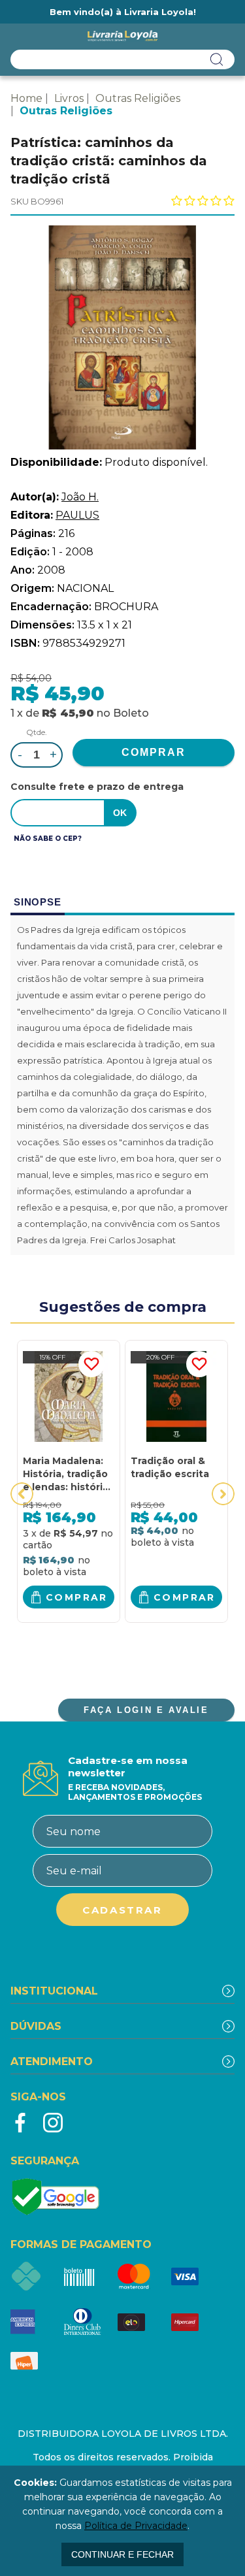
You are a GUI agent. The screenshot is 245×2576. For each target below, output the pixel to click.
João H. (80, 497)
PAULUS (77, 515)
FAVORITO (91, 1364)
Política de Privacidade (136, 2526)
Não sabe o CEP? (48, 839)
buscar (217, 59)
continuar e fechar (122, 2554)
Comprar (77, 1597)
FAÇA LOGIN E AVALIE (146, 1710)
